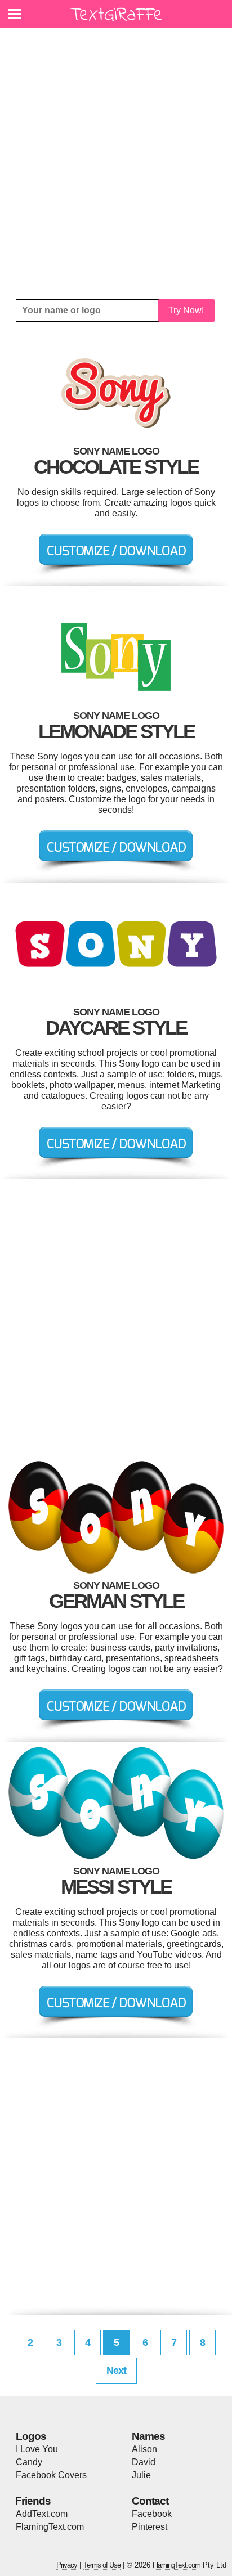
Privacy (67, 2565)
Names (148, 2436)
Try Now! (186, 310)
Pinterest (150, 2527)
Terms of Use (102, 2565)
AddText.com (42, 2514)
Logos (31, 2436)
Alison (144, 2449)
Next (116, 2371)
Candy (29, 2462)
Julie (141, 2475)
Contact (150, 2501)
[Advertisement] (116, 164)
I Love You (37, 2449)
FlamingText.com (50, 2527)
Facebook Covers (51, 2475)
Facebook (152, 2514)
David (144, 2462)
